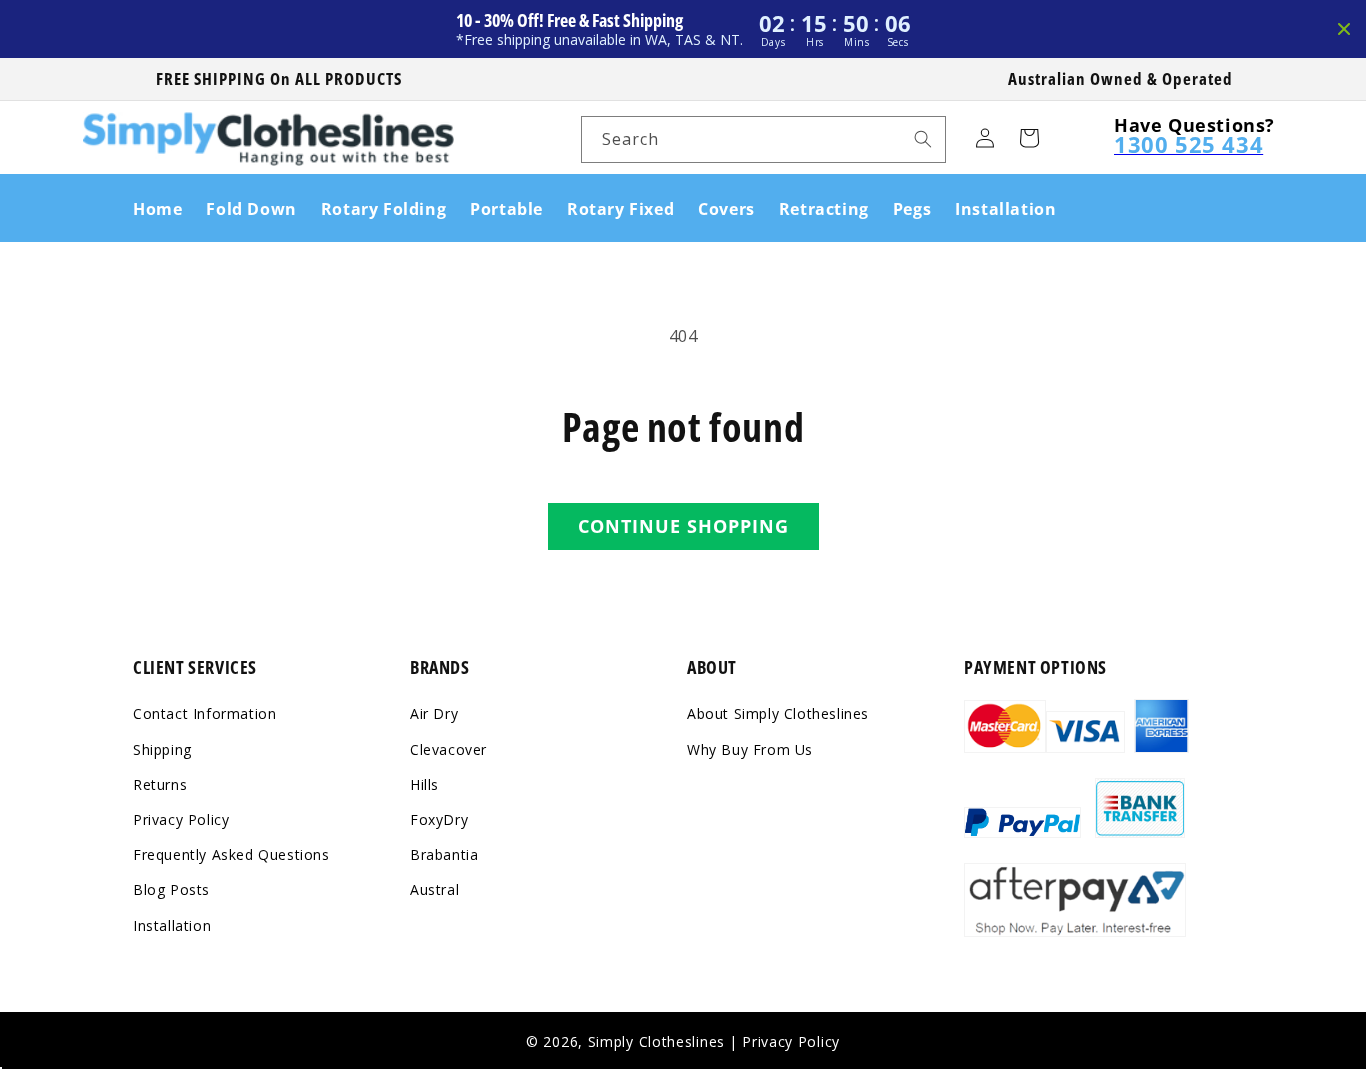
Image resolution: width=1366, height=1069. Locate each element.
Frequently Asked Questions (231, 854)
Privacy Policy (181, 819)
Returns (160, 784)
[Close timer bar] (1344, 29)
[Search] (923, 139)
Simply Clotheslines (656, 1041)
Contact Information (204, 714)
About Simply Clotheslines (778, 714)
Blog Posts (171, 889)
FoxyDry (439, 819)
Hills (424, 784)
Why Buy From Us (750, 749)
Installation (172, 925)
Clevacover (448, 749)
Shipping (162, 749)
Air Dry (434, 714)
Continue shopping (683, 526)
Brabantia (444, 854)
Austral (434, 889)
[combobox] (763, 139)
